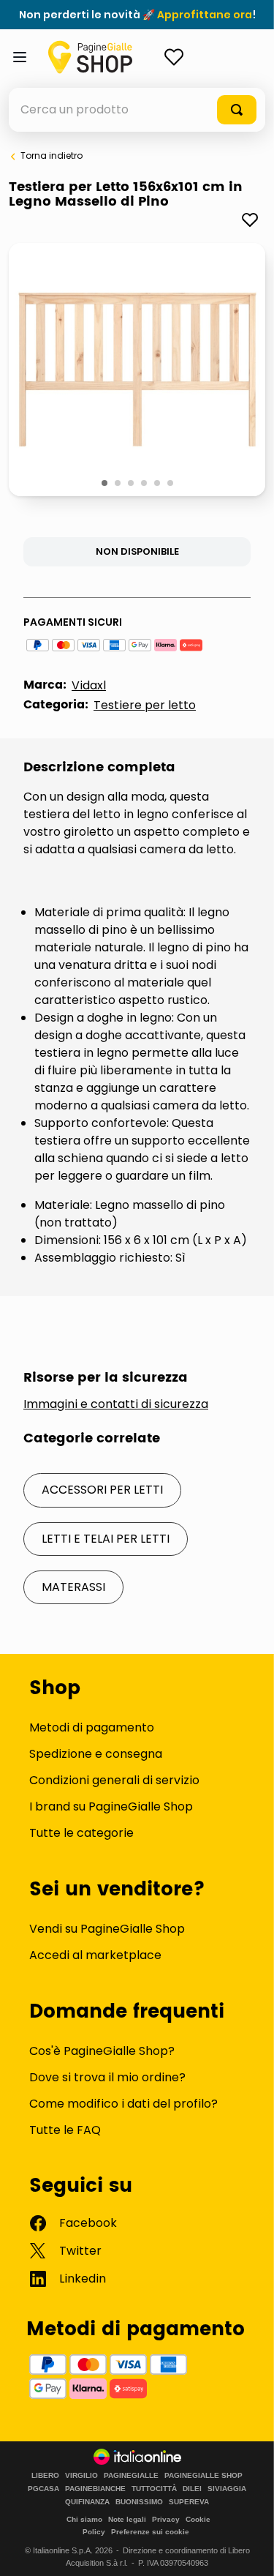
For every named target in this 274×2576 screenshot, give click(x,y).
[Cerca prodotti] (237, 110)
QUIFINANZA (87, 2502)
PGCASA (43, 2489)
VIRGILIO (81, 2476)
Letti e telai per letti (106, 1539)
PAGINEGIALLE (131, 2476)
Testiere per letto (145, 705)
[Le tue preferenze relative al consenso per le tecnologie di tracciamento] (248, 2550)
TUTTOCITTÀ (154, 2489)
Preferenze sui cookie (150, 2532)
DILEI (192, 2489)
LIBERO (45, 2476)
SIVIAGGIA (227, 2489)
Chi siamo (84, 2519)
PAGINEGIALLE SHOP (203, 2476)
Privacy (166, 2519)
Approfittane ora (205, 15)
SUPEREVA (189, 2502)
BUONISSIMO (139, 2502)
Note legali (127, 2519)
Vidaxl (89, 685)
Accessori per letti (102, 1490)
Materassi (73, 1587)
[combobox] (137, 110)
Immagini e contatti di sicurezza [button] (116, 1404)
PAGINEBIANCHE (95, 2489)
